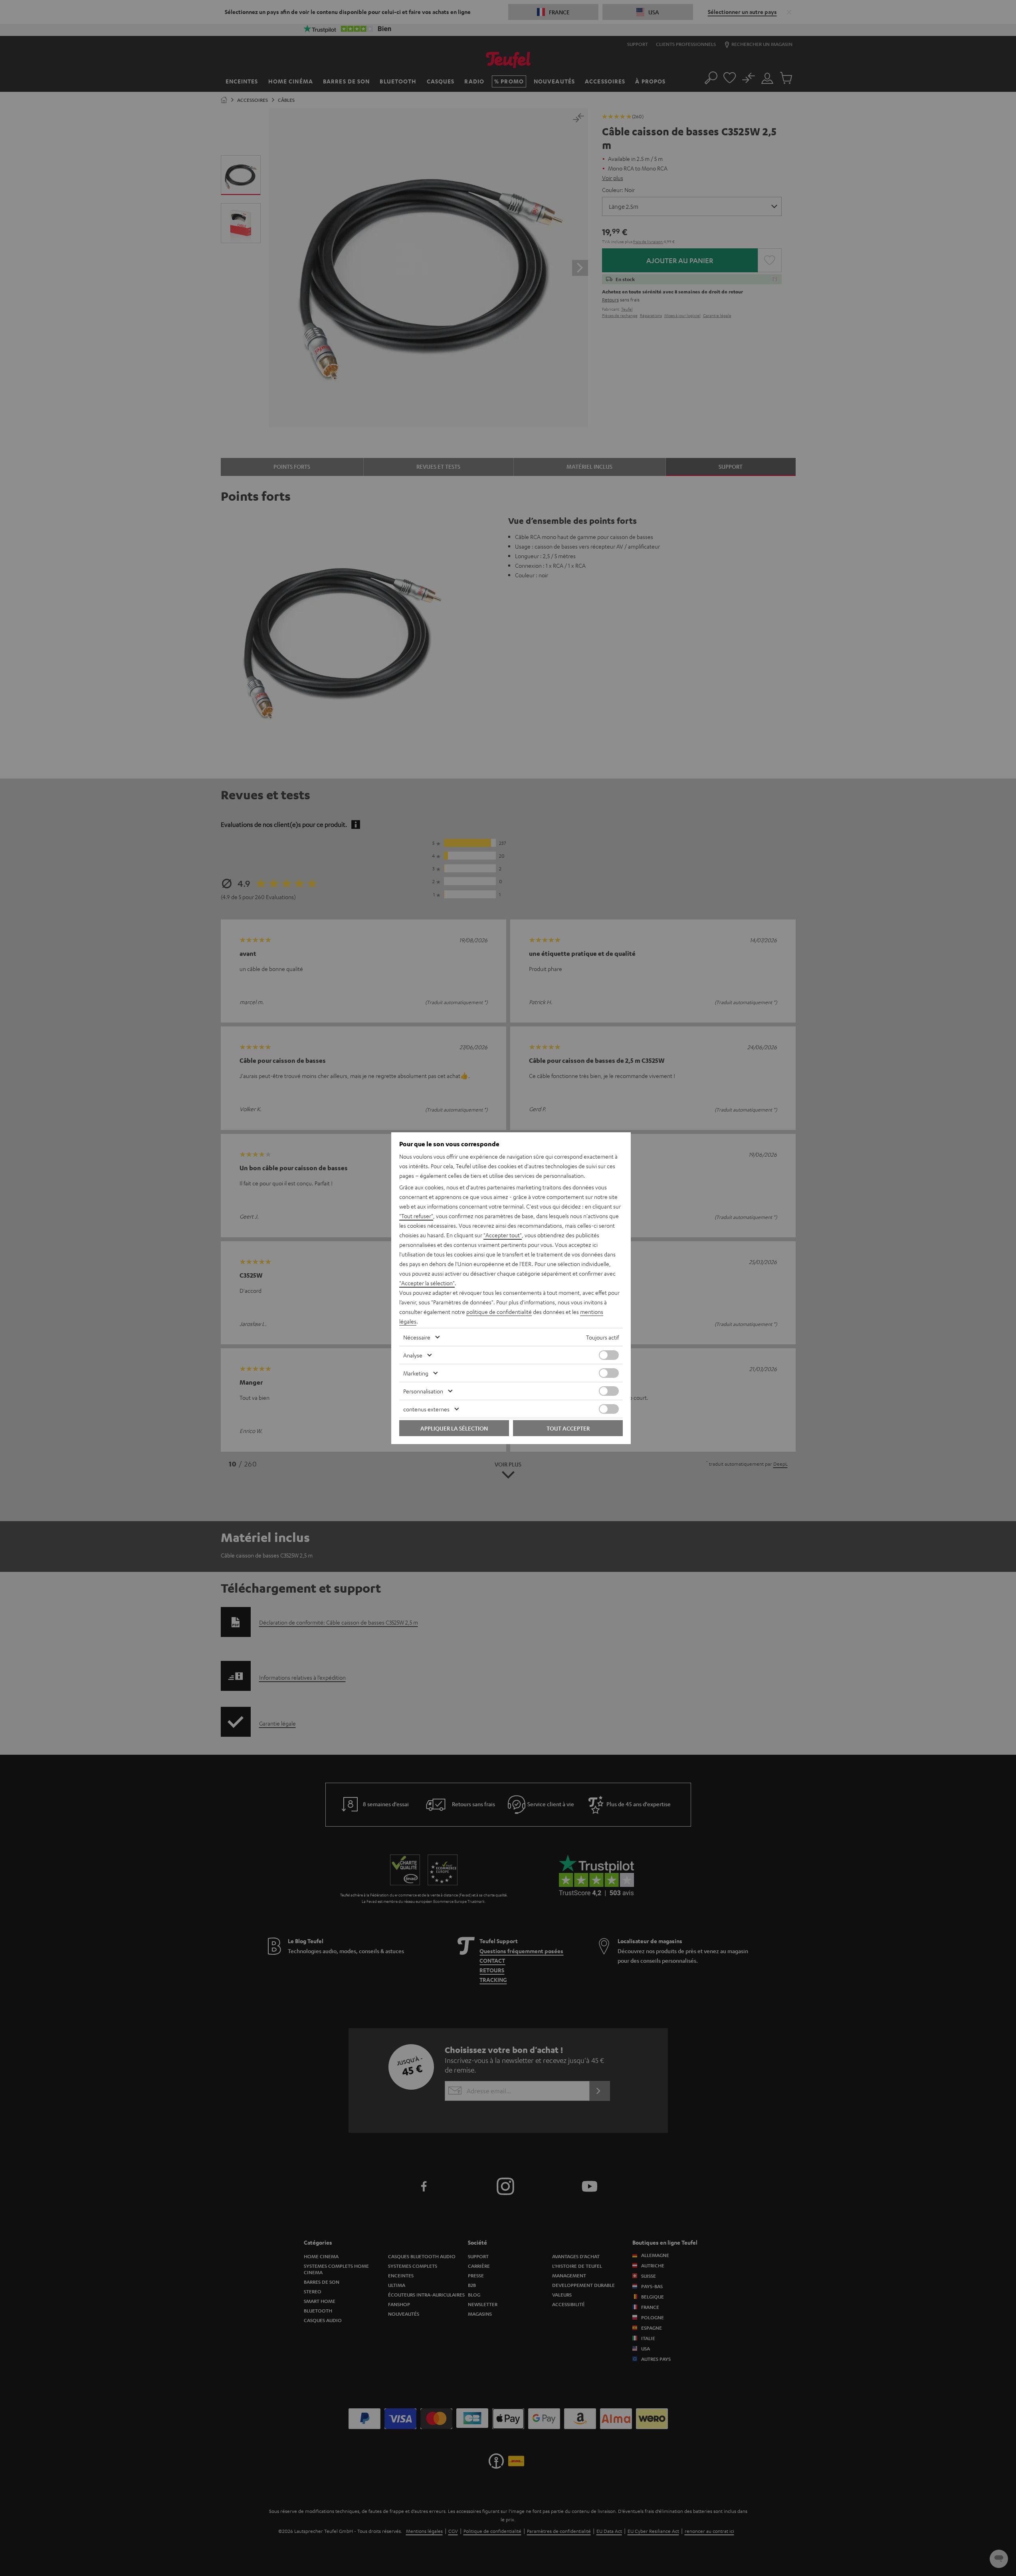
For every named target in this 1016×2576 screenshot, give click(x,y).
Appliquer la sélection (454, 1428)
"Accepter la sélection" (427, 1283)
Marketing (416, 1373)
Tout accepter (568, 1428)
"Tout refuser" (416, 1216)
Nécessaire (417, 1337)
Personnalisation (423, 1391)
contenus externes (426, 1409)
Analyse (413, 1355)
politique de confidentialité (499, 1312)
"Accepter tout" (503, 1235)
